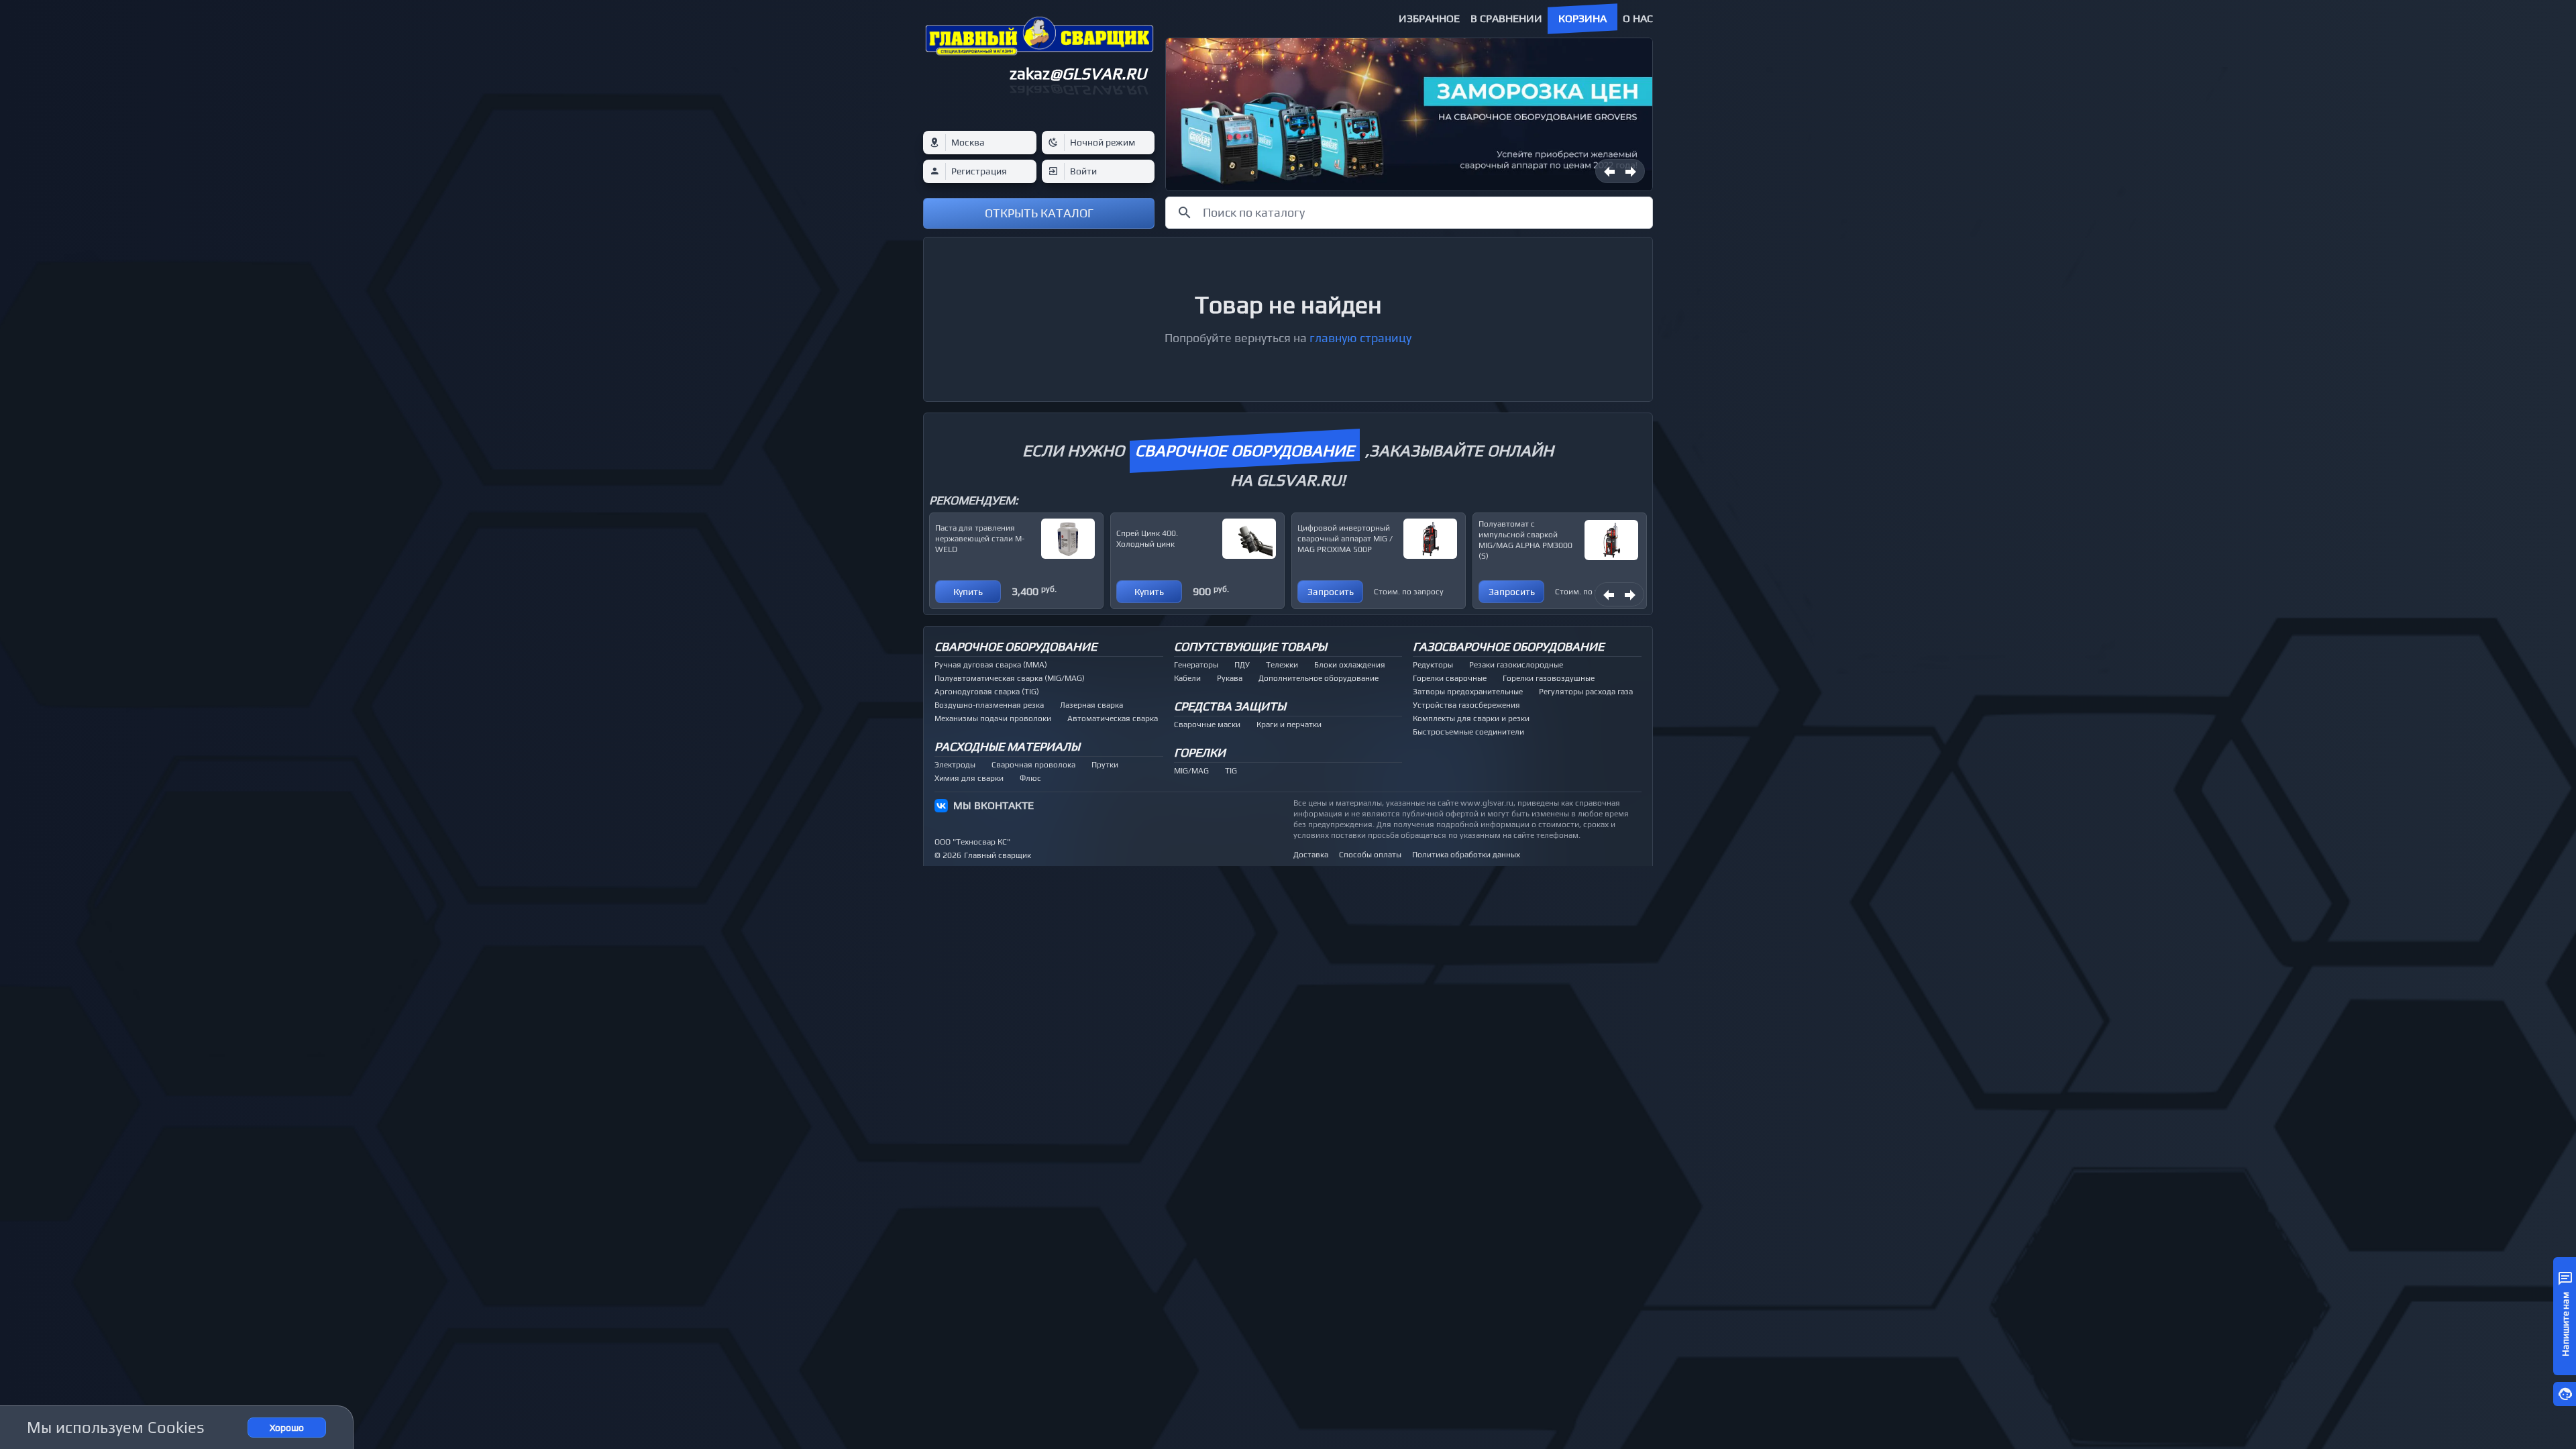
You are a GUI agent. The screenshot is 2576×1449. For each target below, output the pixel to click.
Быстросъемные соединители (1468, 732)
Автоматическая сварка (1113, 718)
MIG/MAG (1191, 771)
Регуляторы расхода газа (1586, 692)
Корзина (1582, 18)
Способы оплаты (1370, 855)
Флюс (1030, 778)
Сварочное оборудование (1016, 646)
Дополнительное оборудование (1319, 678)
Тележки (1282, 665)
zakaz (1078, 73)
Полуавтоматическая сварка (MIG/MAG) (1010, 678)
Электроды (955, 765)
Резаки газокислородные (1516, 665)
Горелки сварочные (1450, 678)
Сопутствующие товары (1250, 646)
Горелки (1200, 752)
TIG (1231, 771)
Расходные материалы (1007, 746)
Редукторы (1433, 665)
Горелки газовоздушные (1549, 678)
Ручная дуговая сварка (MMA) (991, 665)
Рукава (1230, 678)
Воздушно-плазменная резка (989, 705)
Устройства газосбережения (1466, 705)
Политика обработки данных (1466, 855)
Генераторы (1196, 665)
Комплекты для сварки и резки (1471, 718)
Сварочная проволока (1033, 765)
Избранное (1429, 18)
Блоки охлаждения (1350, 665)
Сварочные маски (1207, 724)
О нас (1638, 18)
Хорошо (287, 1428)
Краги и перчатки (1289, 724)
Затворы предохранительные (1468, 692)
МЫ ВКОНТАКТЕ (994, 805)
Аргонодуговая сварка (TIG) (987, 692)
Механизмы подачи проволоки (993, 718)
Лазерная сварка (1091, 705)
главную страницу (1360, 338)
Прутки (1105, 765)
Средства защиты (1230, 706)
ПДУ (1242, 665)
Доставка (1311, 855)
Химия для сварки (969, 778)
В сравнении (1506, 18)
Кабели (1187, 678)
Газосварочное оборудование (1508, 646)
